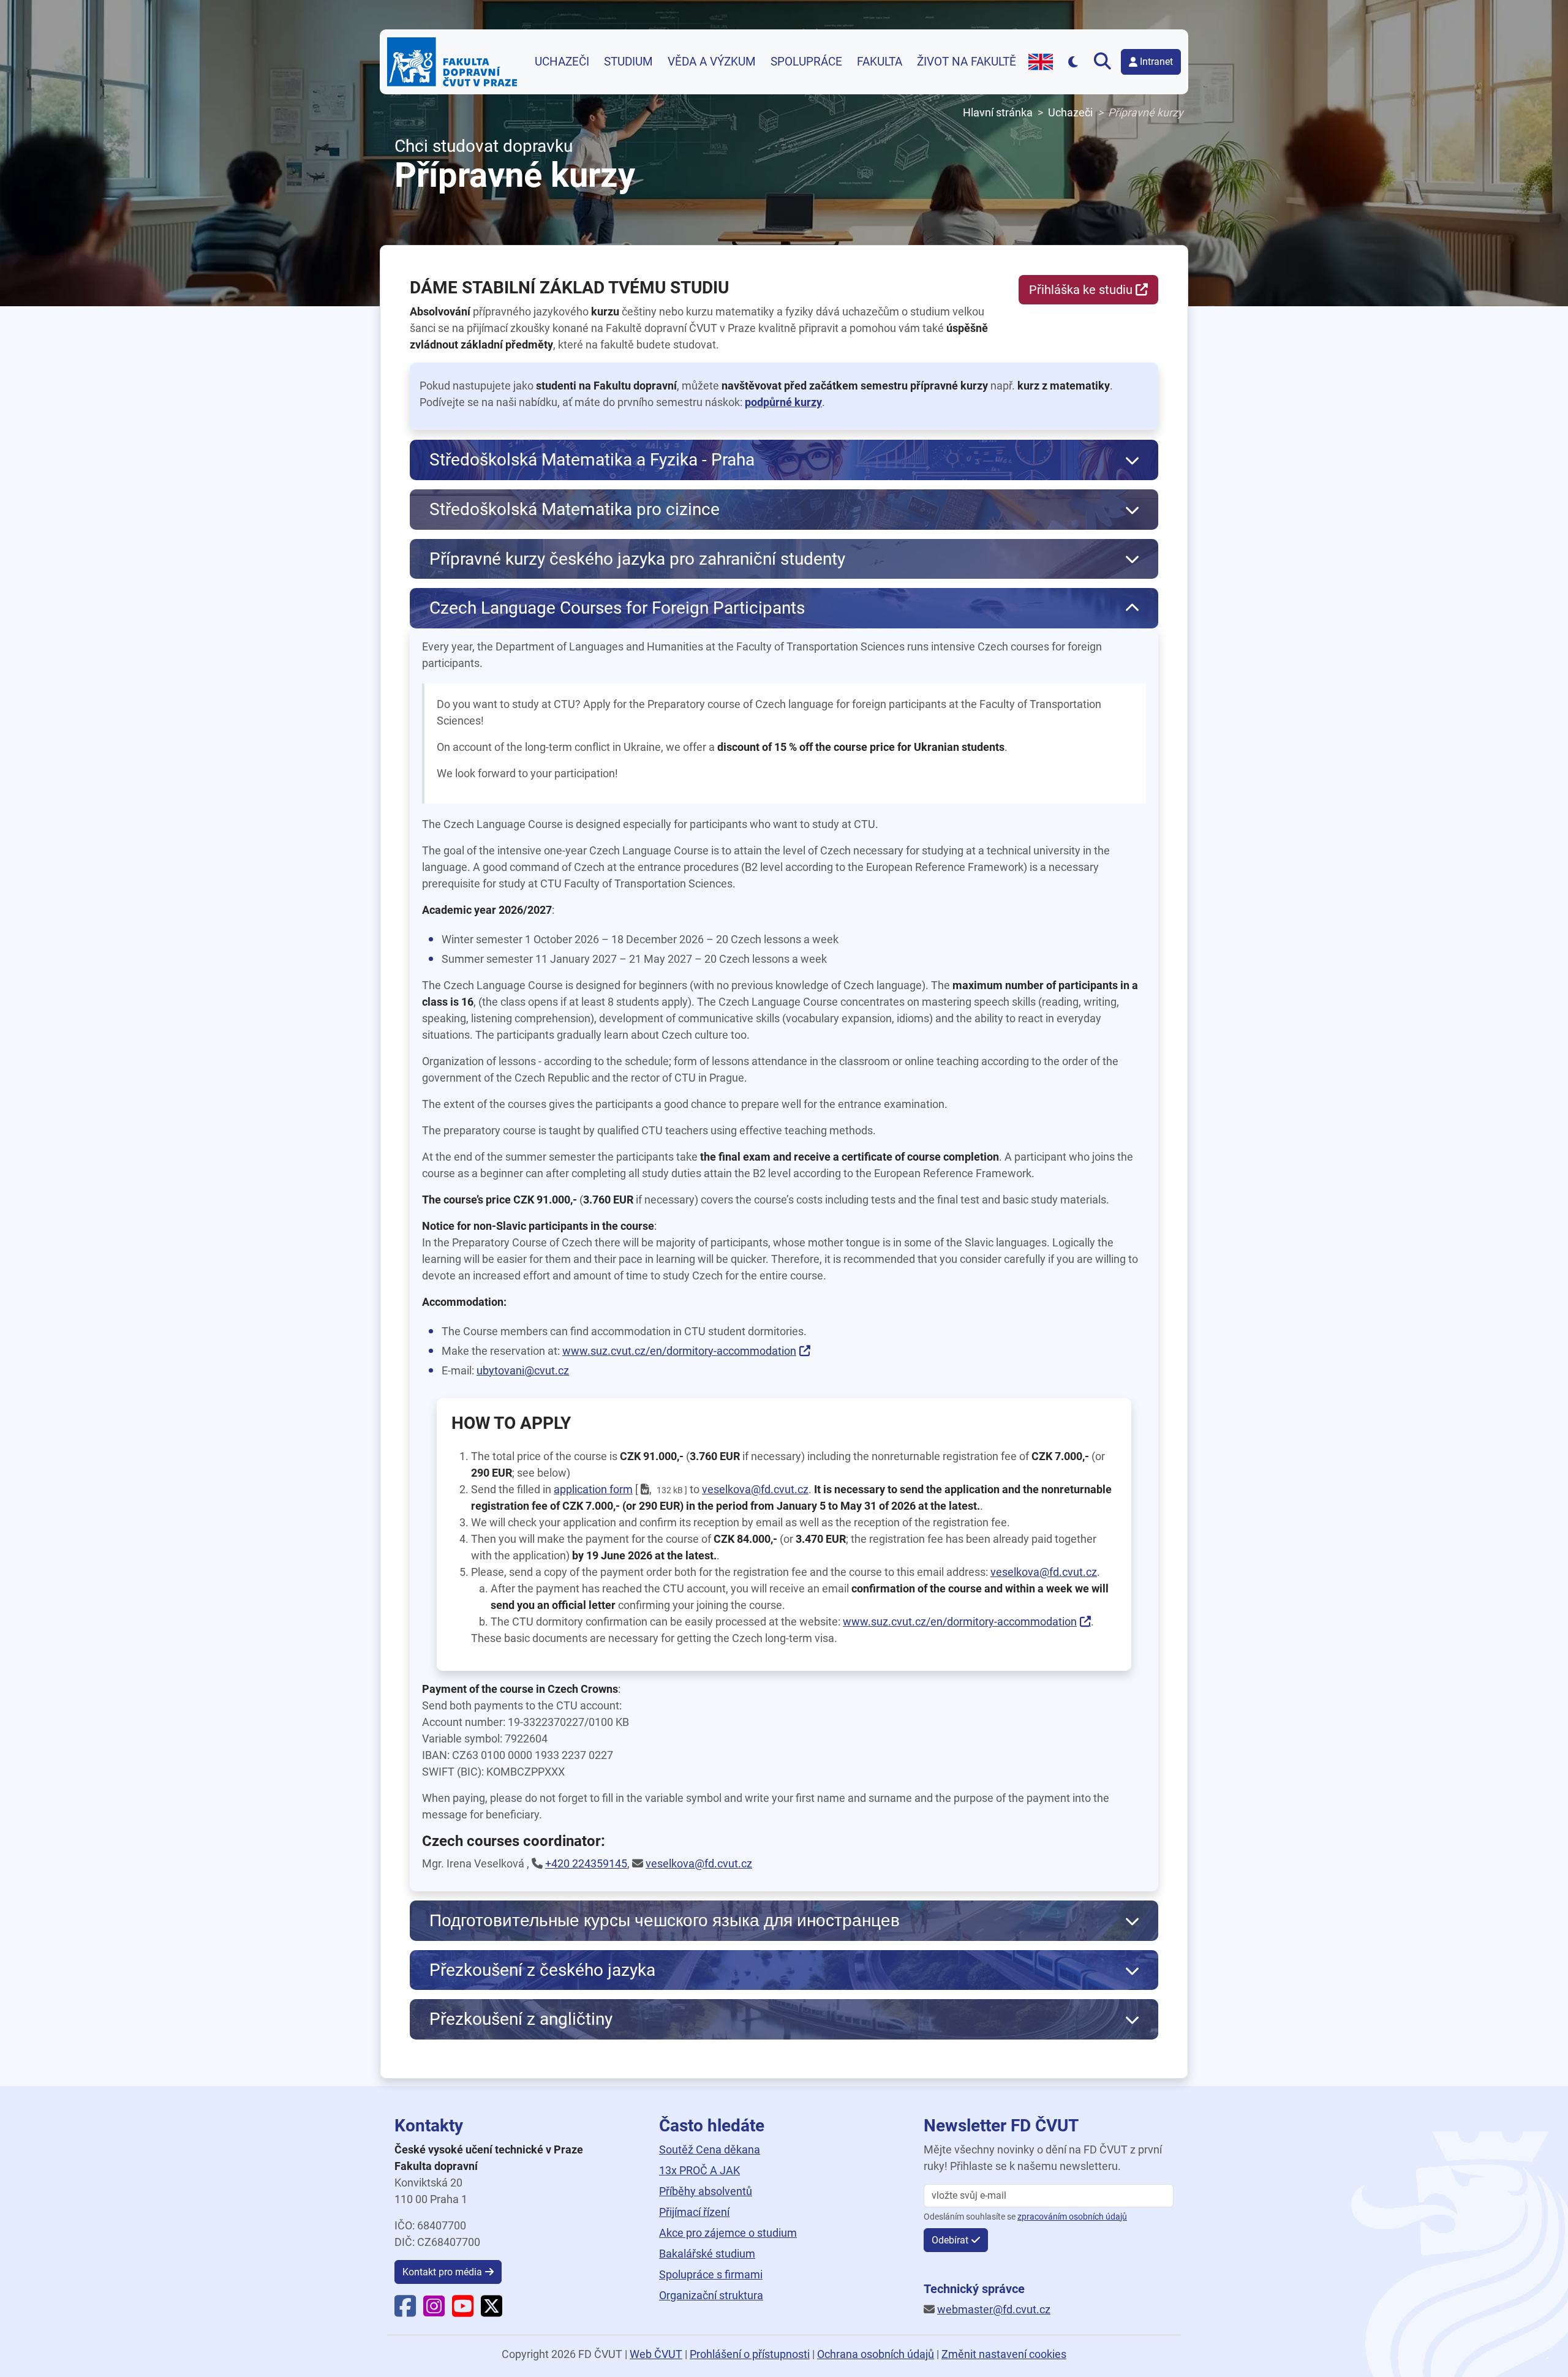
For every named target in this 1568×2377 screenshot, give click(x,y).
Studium (628, 62)
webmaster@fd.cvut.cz (994, 2309)
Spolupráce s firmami (711, 2274)
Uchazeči (562, 62)
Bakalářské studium (707, 2254)
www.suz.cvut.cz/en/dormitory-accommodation (679, 1351)
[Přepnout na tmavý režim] (1073, 62)
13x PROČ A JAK (699, 2170)
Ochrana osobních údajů (876, 2354)
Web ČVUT (656, 2354)
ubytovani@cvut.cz (523, 1370)
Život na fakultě (967, 62)
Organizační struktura (711, 2295)
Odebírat (950, 2240)
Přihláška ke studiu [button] (1081, 290)
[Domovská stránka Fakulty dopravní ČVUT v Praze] (452, 62)
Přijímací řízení (694, 2212)
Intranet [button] (1156, 62)
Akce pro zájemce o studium (728, 2233)
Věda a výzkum (712, 62)
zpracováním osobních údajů (1072, 2217)
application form (593, 1489)
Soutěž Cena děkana (710, 2149)
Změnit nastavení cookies (1004, 2354)
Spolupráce (806, 62)
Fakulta (880, 62)
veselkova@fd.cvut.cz (755, 1489)
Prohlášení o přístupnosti (750, 2354)
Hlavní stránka (998, 112)
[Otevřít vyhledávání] (1105, 62)
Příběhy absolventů (706, 2191)
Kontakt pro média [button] (442, 2272)
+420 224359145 (586, 1863)
